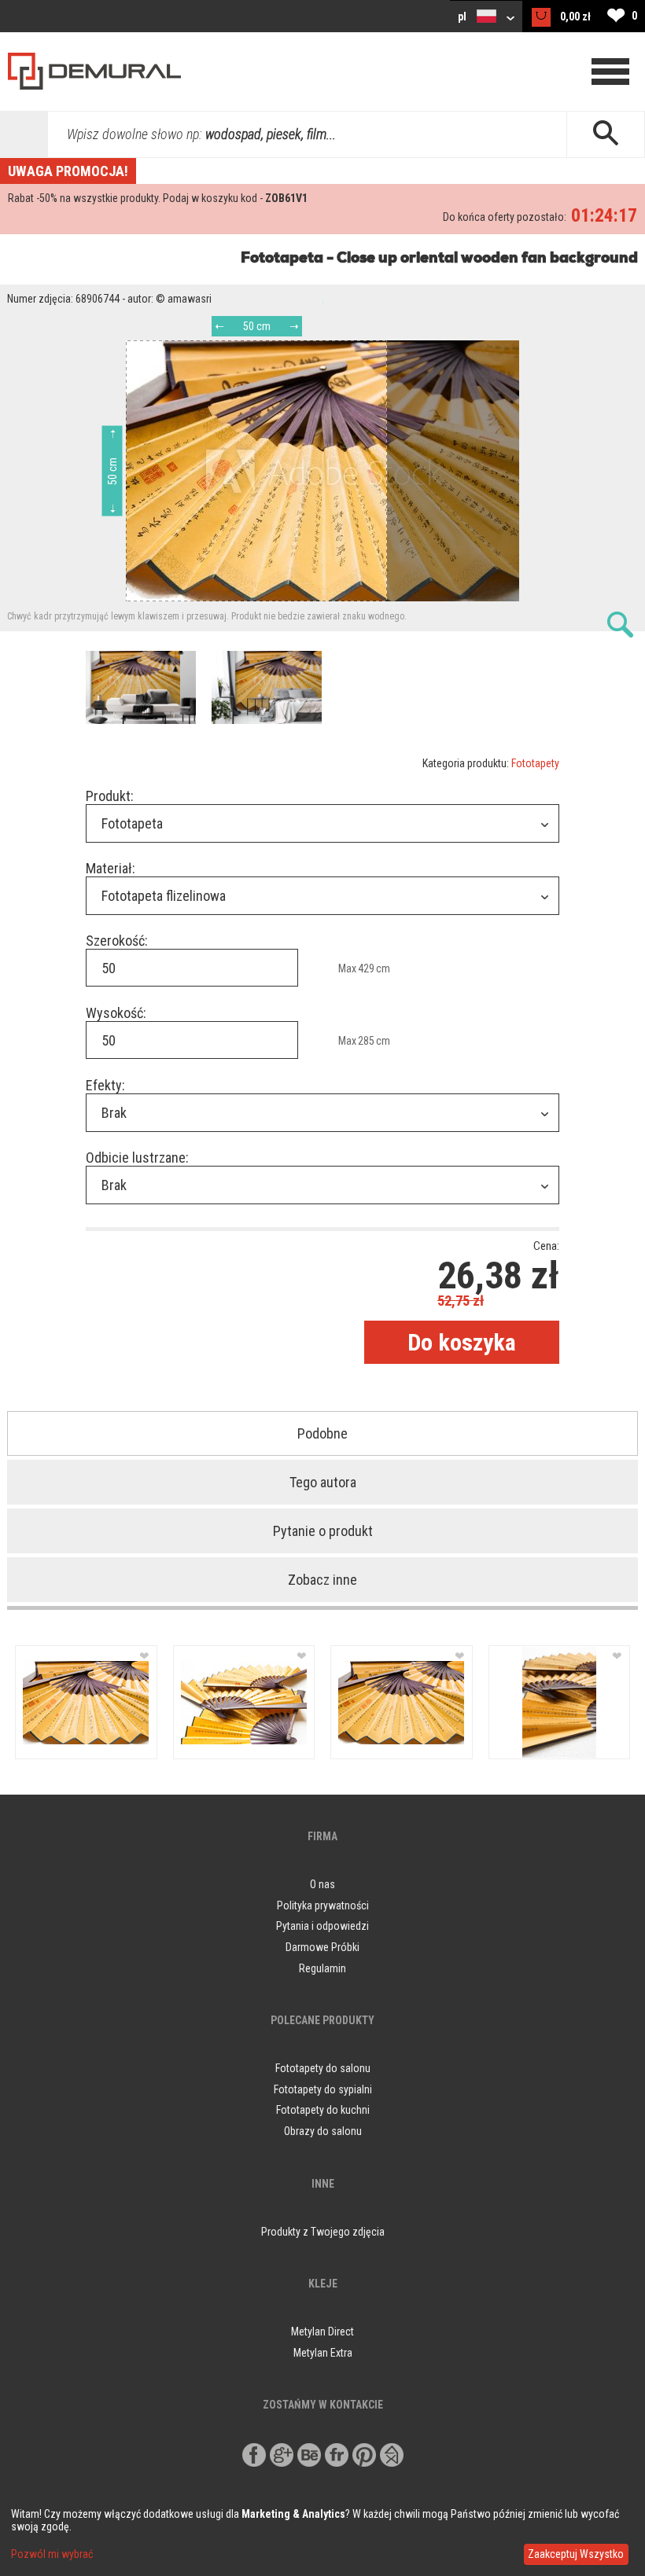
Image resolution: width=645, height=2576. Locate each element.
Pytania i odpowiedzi (322, 1926)
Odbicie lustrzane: (137, 1158)
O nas (322, 1884)
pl (463, 17)
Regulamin (322, 1968)
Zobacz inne (322, 1580)
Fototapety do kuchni (323, 2110)
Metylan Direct (322, 2332)
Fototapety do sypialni (323, 2089)
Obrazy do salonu (323, 2131)
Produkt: (110, 796)
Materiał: (111, 868)
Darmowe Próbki (322, 1947)
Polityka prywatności (323, 1905)
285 (366, 1041)
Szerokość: (117, 941)
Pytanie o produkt (323, 1531)
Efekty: (105, 1085)
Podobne (322, 1433)
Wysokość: (116, 1013)
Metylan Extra (323, 2353)
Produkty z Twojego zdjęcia (323, 2232)
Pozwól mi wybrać (52, 2554)
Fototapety (535, 763)
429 (366, 968)
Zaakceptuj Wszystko (576, 2554)
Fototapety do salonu (323, 2068)
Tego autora (323, 1482)
